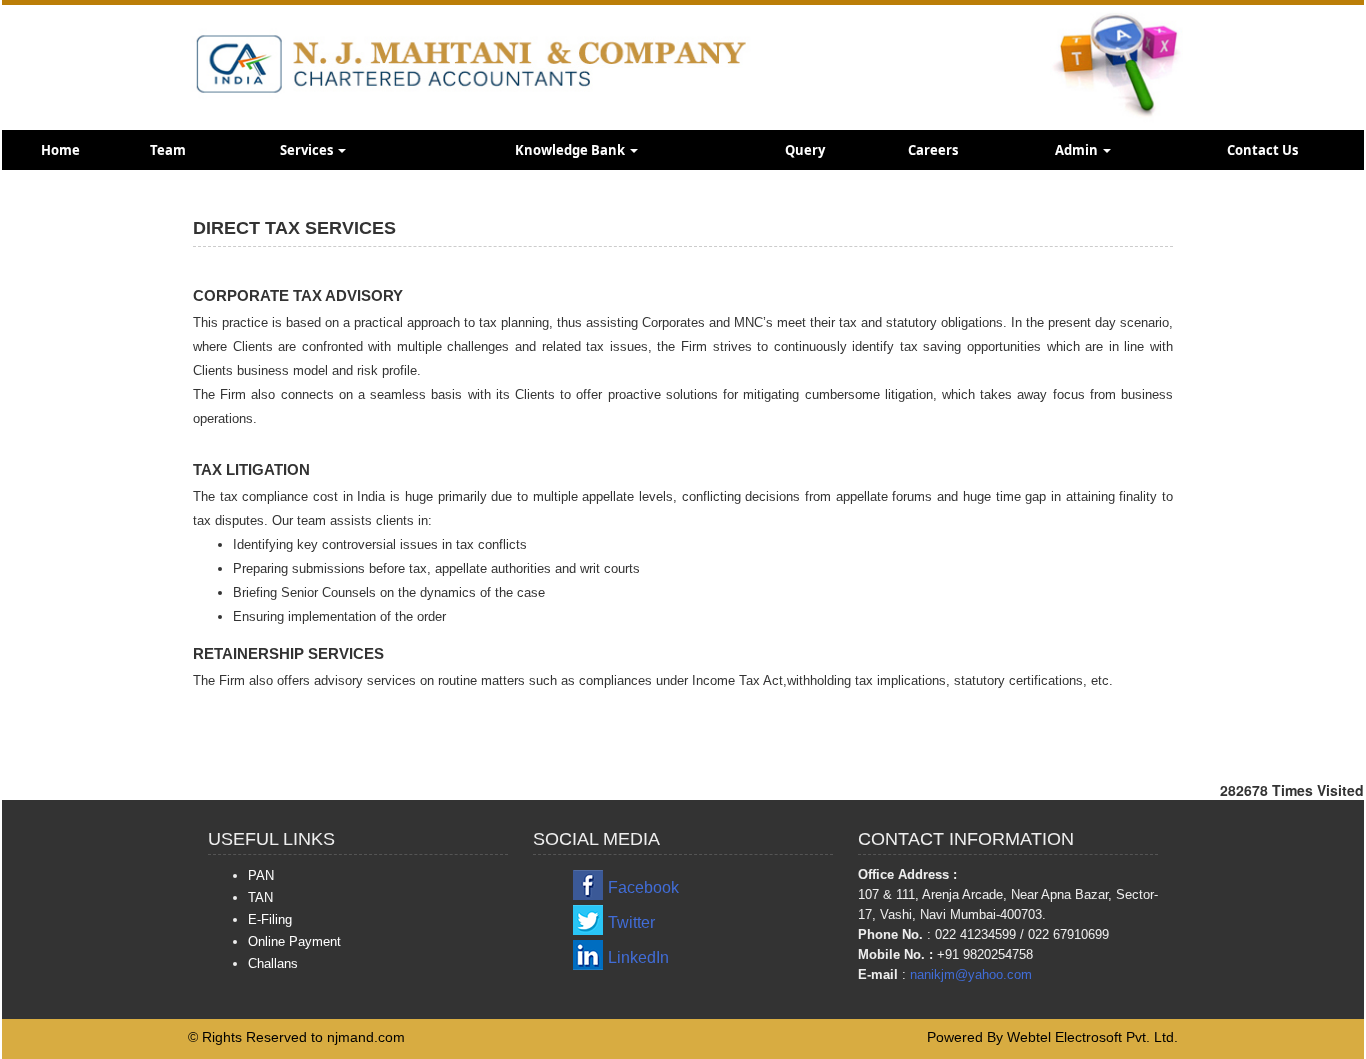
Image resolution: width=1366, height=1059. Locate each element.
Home (60, 150)
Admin (1078, 150)
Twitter (631, 922)
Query (805, 150)
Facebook (643, 887)
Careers (933, 150)
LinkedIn (638, 957)
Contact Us (1262, 150)
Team (168, 150)
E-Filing (270, 919)
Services (308, 150)
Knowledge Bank (571, 150)
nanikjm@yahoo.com (971, 974)
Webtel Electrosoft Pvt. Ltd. (1092, 1037)
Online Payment (294, 941)
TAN (260, 897)
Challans (273, 963)
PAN (261, 875)
